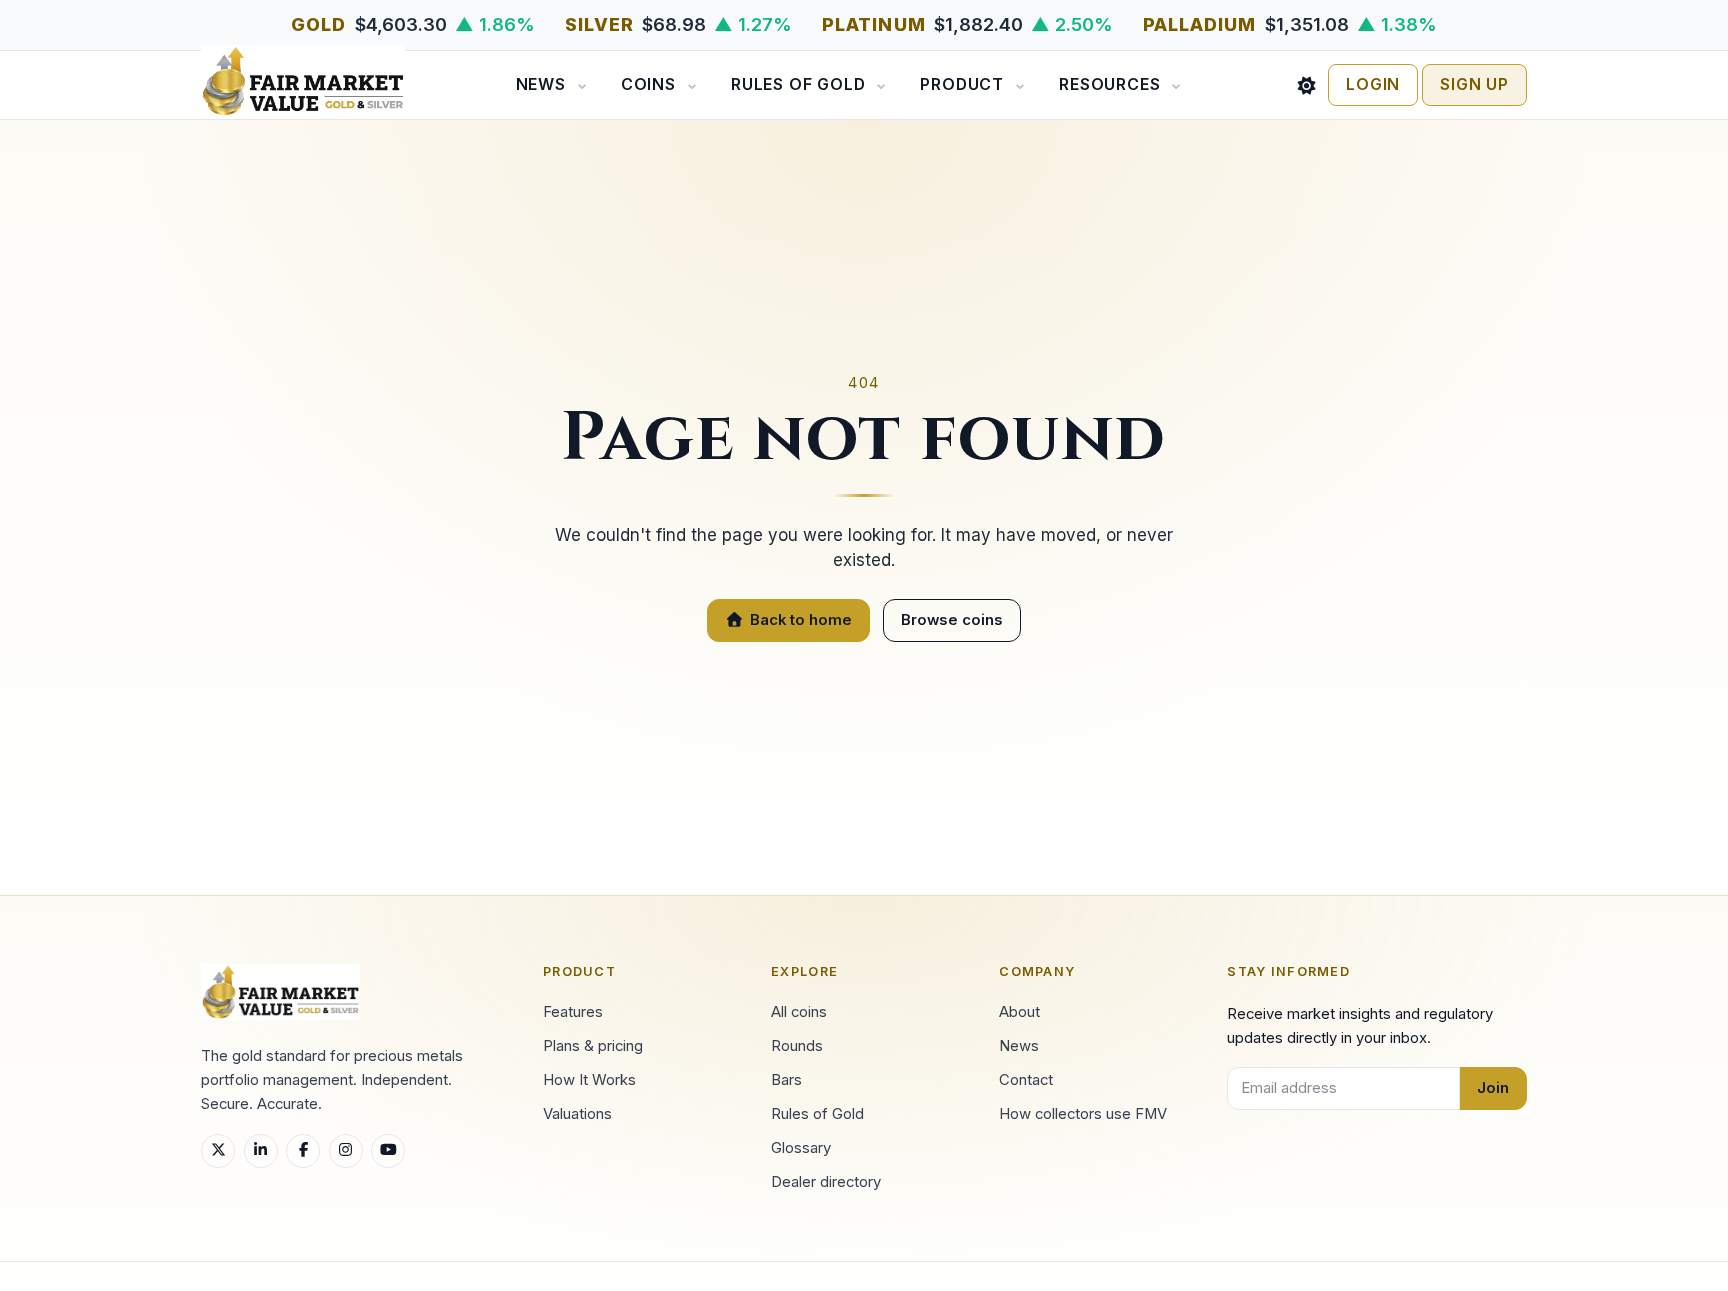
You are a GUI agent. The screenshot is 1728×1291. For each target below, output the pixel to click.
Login (1373, 84)
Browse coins (952, 620)
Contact (1026, 1080)
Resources (1109, 84)
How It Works (589, 1080)
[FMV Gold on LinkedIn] (261, 1151)
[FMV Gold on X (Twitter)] (218, 1151)
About (1019, 1012)
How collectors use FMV (1083, 1114)
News (541, 84)
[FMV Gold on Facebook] (303, 1151)
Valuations (577, 1114)
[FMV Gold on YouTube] (388, 1151)
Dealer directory (826, 1182)
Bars (786, 1080)
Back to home (801, 620)
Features (573, 1012)
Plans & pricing (593, 1046)
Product (962, 84)
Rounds (797, 1046)
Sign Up (1474, 84)
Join (1493, 1088)
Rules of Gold (798, 84)
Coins (648, 84)
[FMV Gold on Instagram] (346, 1151)
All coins (799, 1012)
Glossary (801, 1148)
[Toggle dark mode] (1307, 85)
